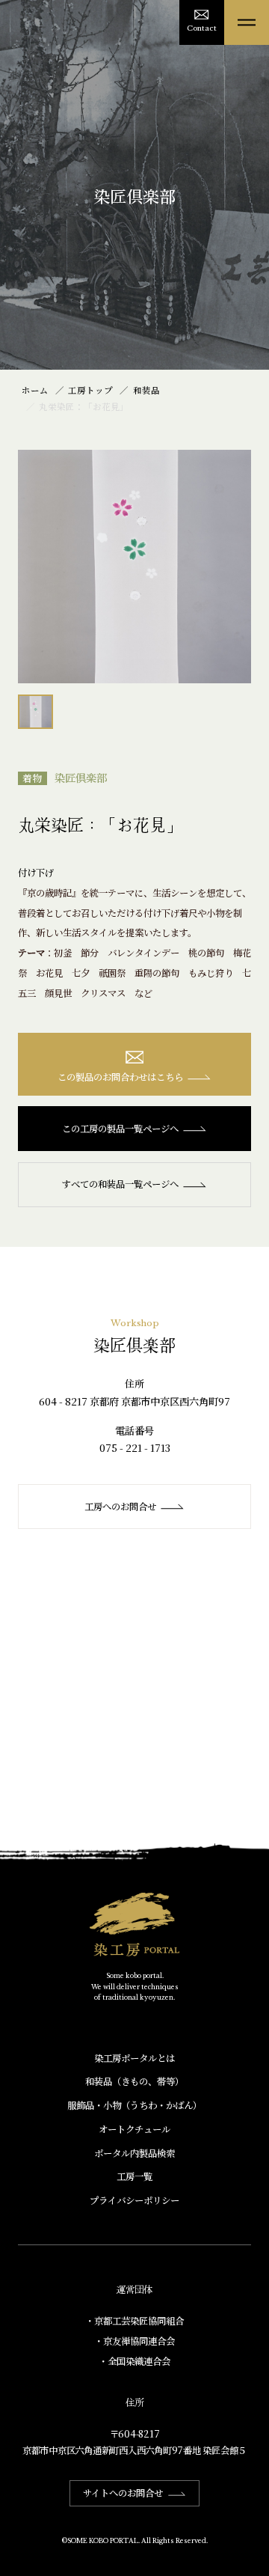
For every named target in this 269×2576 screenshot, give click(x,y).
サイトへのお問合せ (123, 2493)
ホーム (35, 390)
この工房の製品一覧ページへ (120, 1129)
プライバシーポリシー (134, 2200)
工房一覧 (134, 2176)
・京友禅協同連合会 (134, 2341)
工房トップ (90, 390)
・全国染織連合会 (134, 2361)
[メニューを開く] (247, 22)
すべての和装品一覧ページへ (120, 1184)
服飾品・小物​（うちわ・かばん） (134, 2105)
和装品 (146, 390)
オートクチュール (134, 2129)
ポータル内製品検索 (134, 2153)
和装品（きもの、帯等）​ (134, 2081)
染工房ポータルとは (134, 2058)
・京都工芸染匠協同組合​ (134, 2321)
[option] (134, 567)
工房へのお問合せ (120, 1507)
